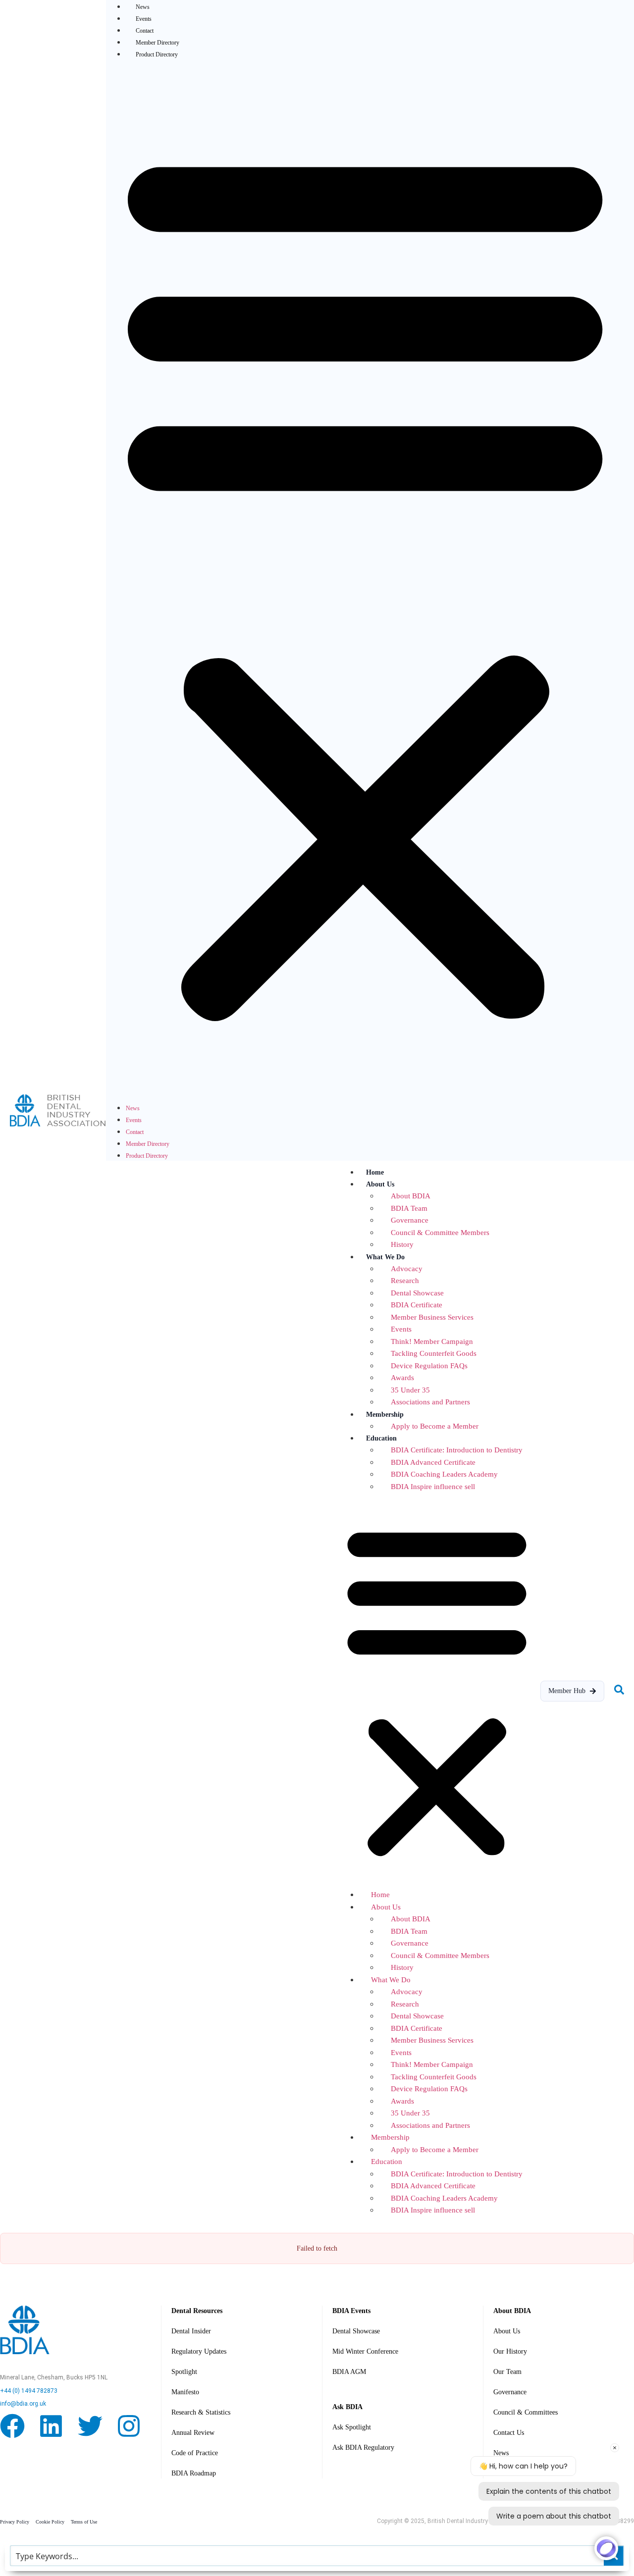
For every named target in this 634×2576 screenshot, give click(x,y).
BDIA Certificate (417, 1305)
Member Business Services (432, 1317)
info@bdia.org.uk (23, 2404)
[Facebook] (12, 2428)
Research (405, 1281)
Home (375, 1172)
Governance (410, 1220)
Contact (145, 31)
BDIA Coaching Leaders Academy (444, 1474)
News (133, 1108)
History (402, 1244)
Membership (385, 1415)
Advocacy (407, 1269)
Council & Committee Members (440, 1233)
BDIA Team (409, 1208)
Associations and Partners (430, 1402)
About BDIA (411, 1196)
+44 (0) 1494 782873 (29, 2391)
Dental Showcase (417, 1293)
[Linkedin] (51, 2428)
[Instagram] (129, 2428)
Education (381, 1438)
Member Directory (158, 43)
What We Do (385, 1257)
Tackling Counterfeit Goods (434, 1353)
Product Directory (157, 54)
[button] (365, 580)
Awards (402, 1378)
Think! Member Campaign (432, 1341)
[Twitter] (90, 2428)
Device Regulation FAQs (429, 1366)
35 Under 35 (410, 1390)
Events (144, 19)
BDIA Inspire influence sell (433, 1487)
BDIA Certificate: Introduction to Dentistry (457, 1450)
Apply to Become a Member (435, 1426)
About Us (380, 1184)
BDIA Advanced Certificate (433, 1462)
